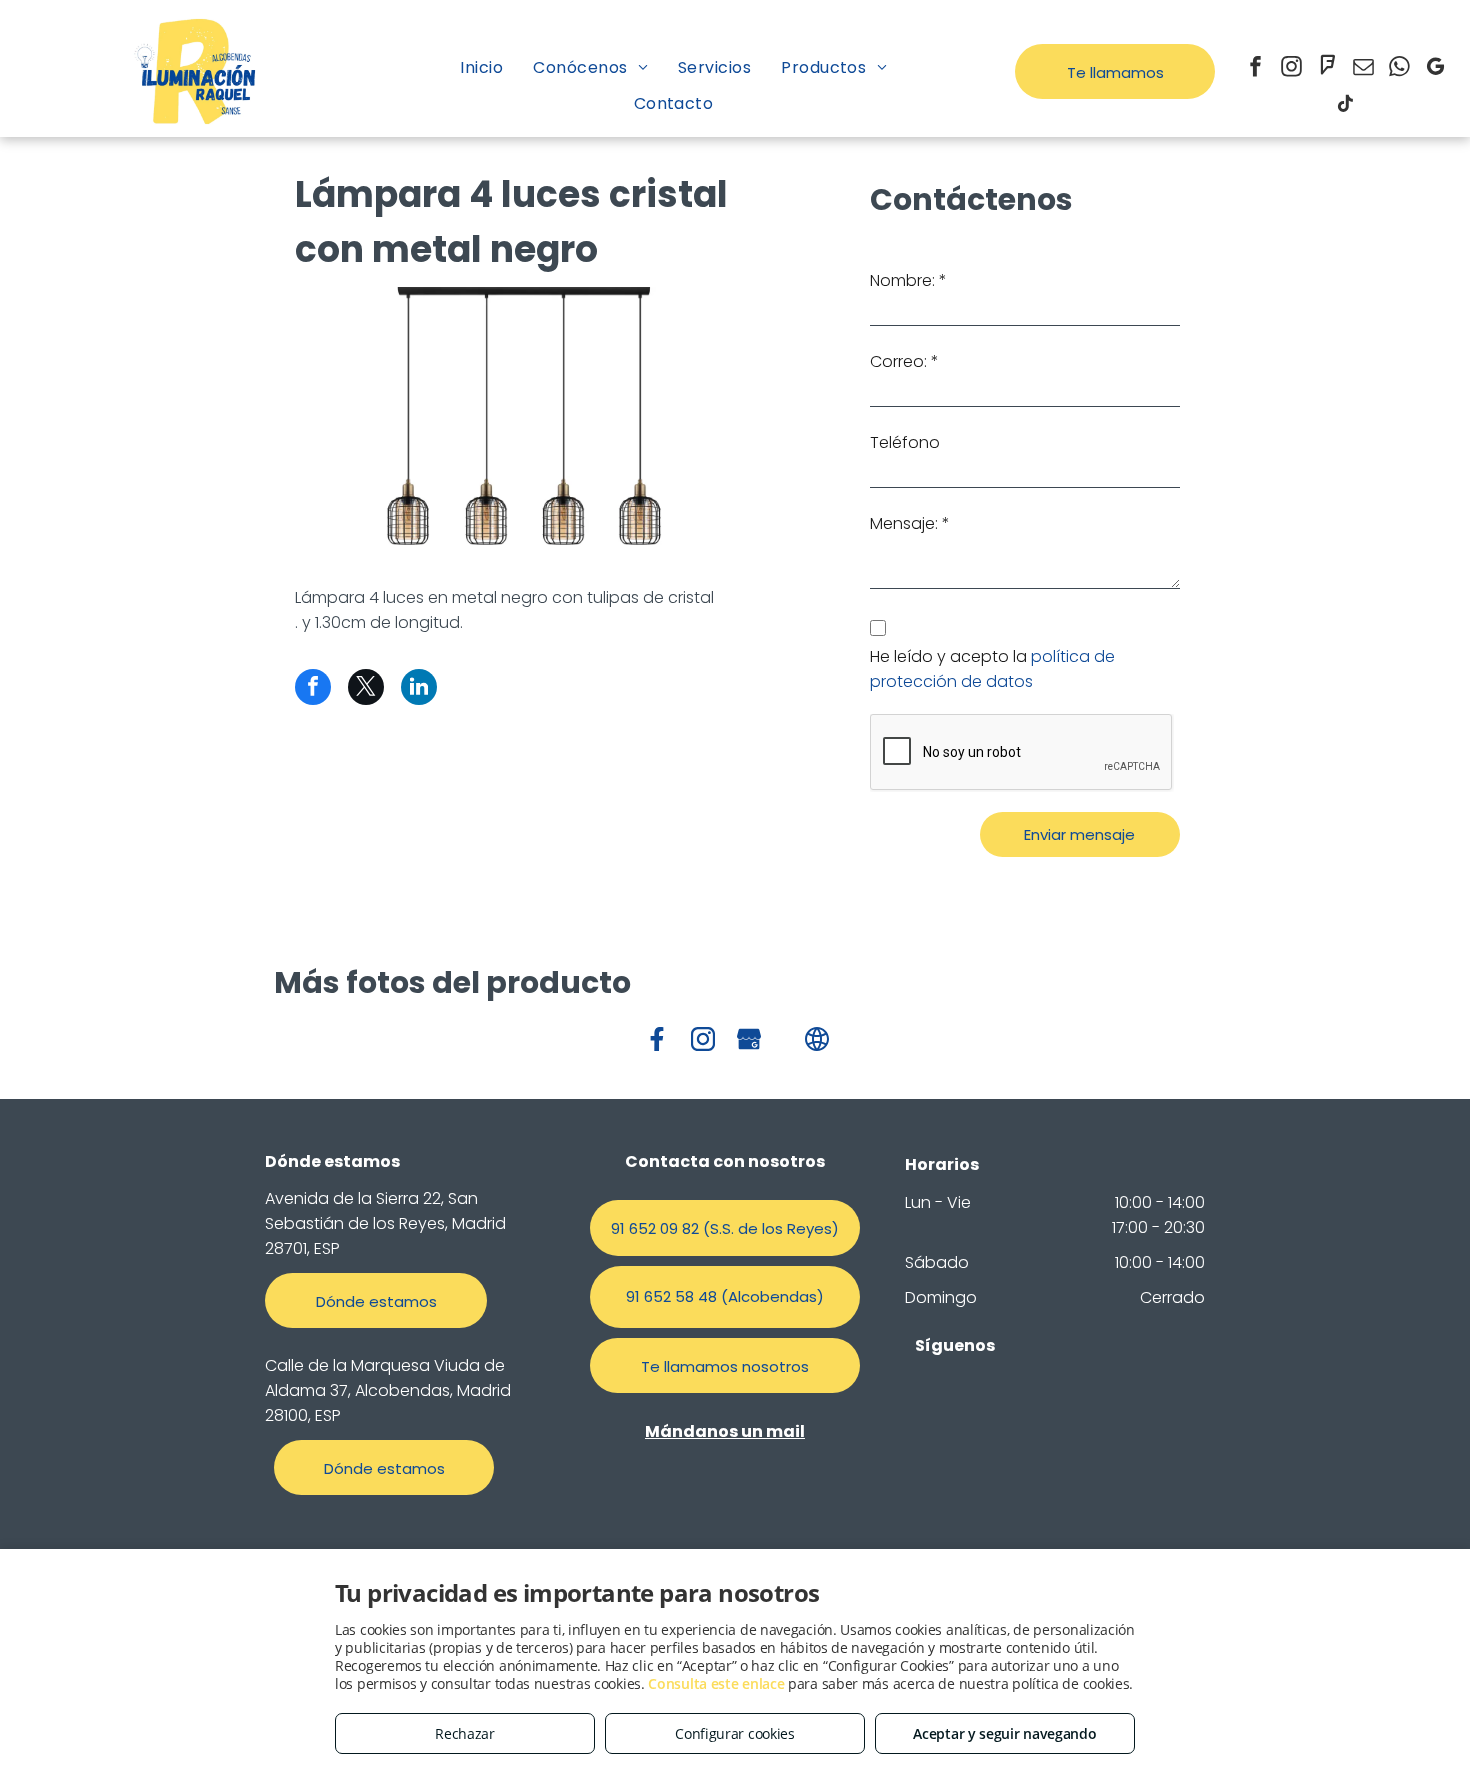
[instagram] (1292, 68)
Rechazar (465, 1733)
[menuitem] (481, 67)
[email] (1364, 68)
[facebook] (1256, 68)
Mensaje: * (910, 523)
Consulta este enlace (716, 1683)
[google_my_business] (1436, 68)
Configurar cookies (735, 1733)
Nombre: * (908, 280)
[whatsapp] (1400, 68)
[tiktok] (1346, 105)
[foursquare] (1328, 68)
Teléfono (905, 442)
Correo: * (904, 361)
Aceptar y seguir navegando (1004, 1733)
